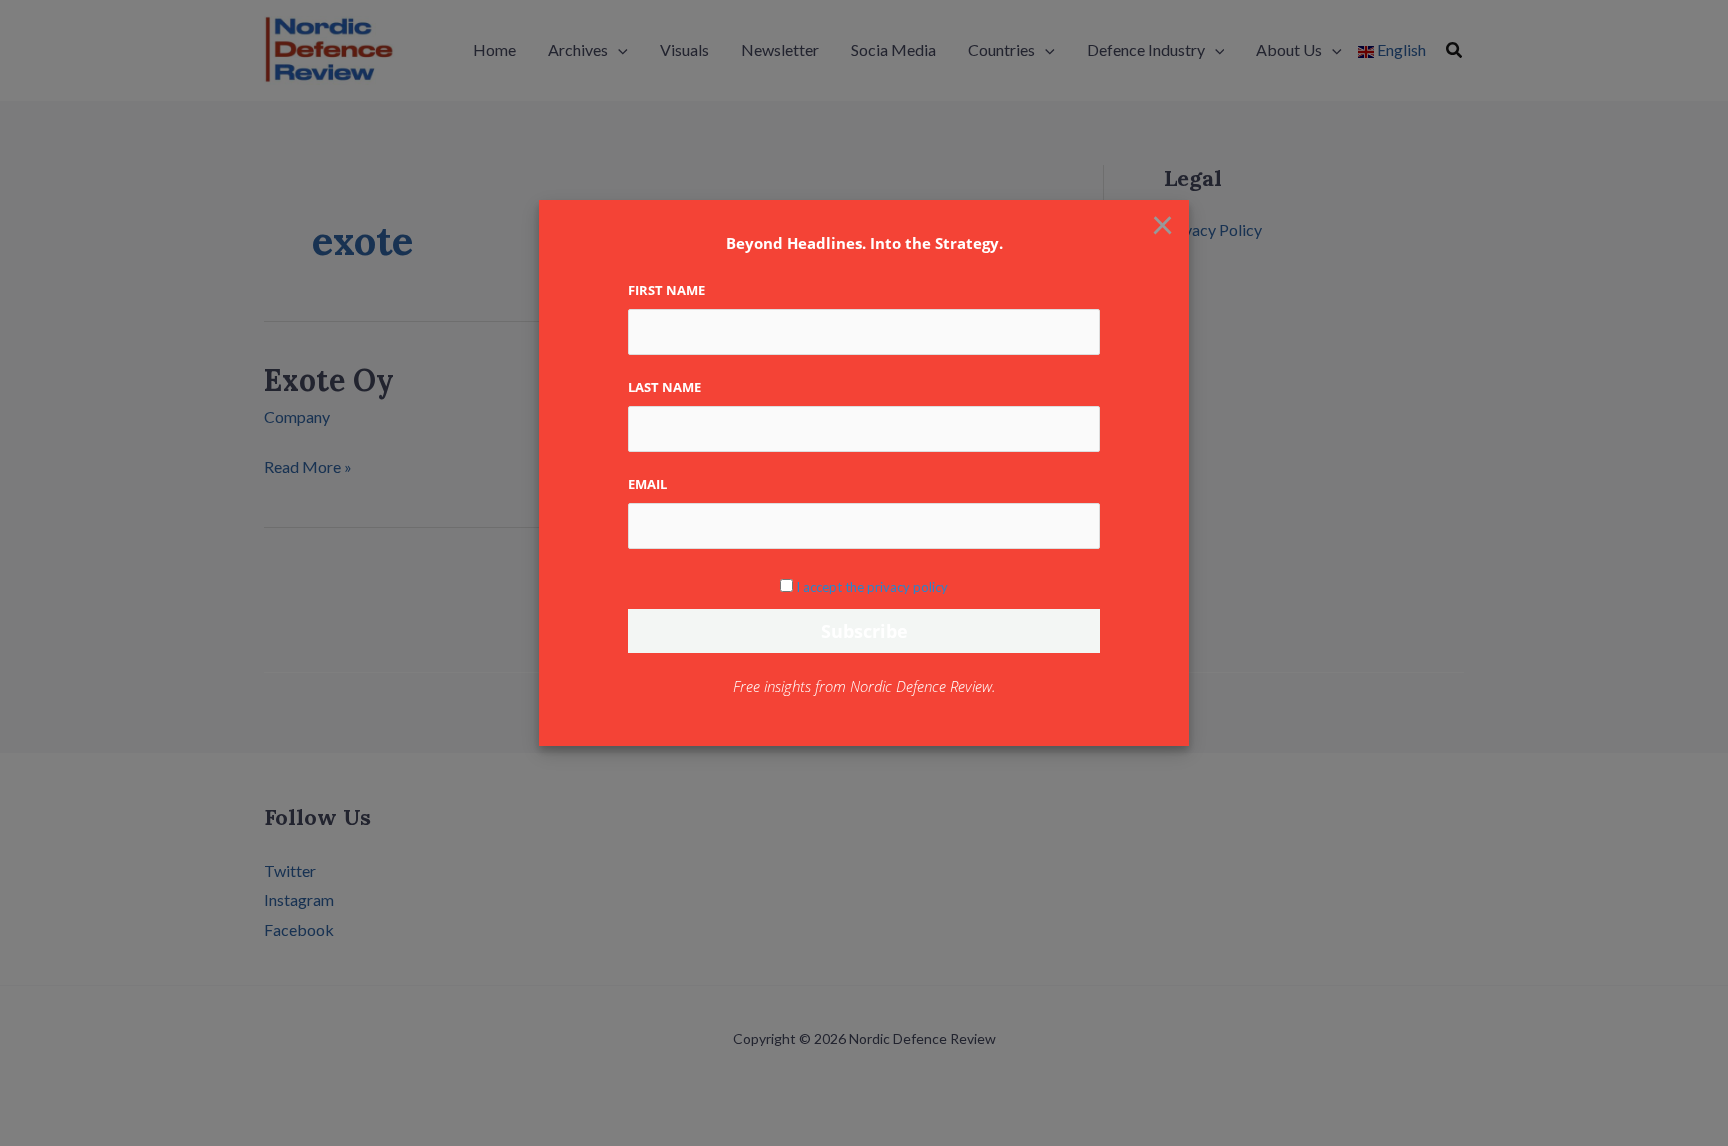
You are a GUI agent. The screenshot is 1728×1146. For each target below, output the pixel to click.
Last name (664, 387)
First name (666, 290)
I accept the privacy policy (872, 587)
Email (647, 484)
